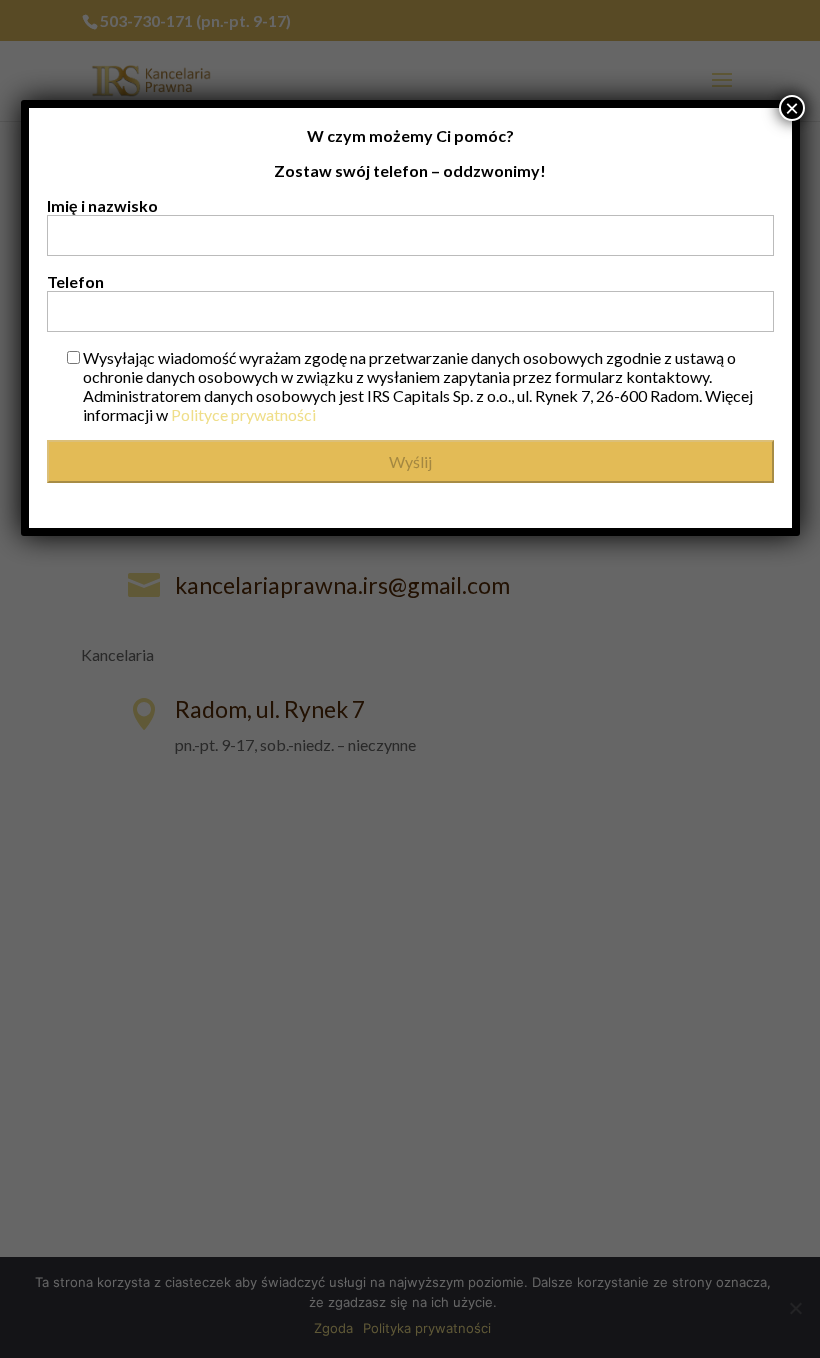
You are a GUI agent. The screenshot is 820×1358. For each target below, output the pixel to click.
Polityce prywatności (243, 414)
